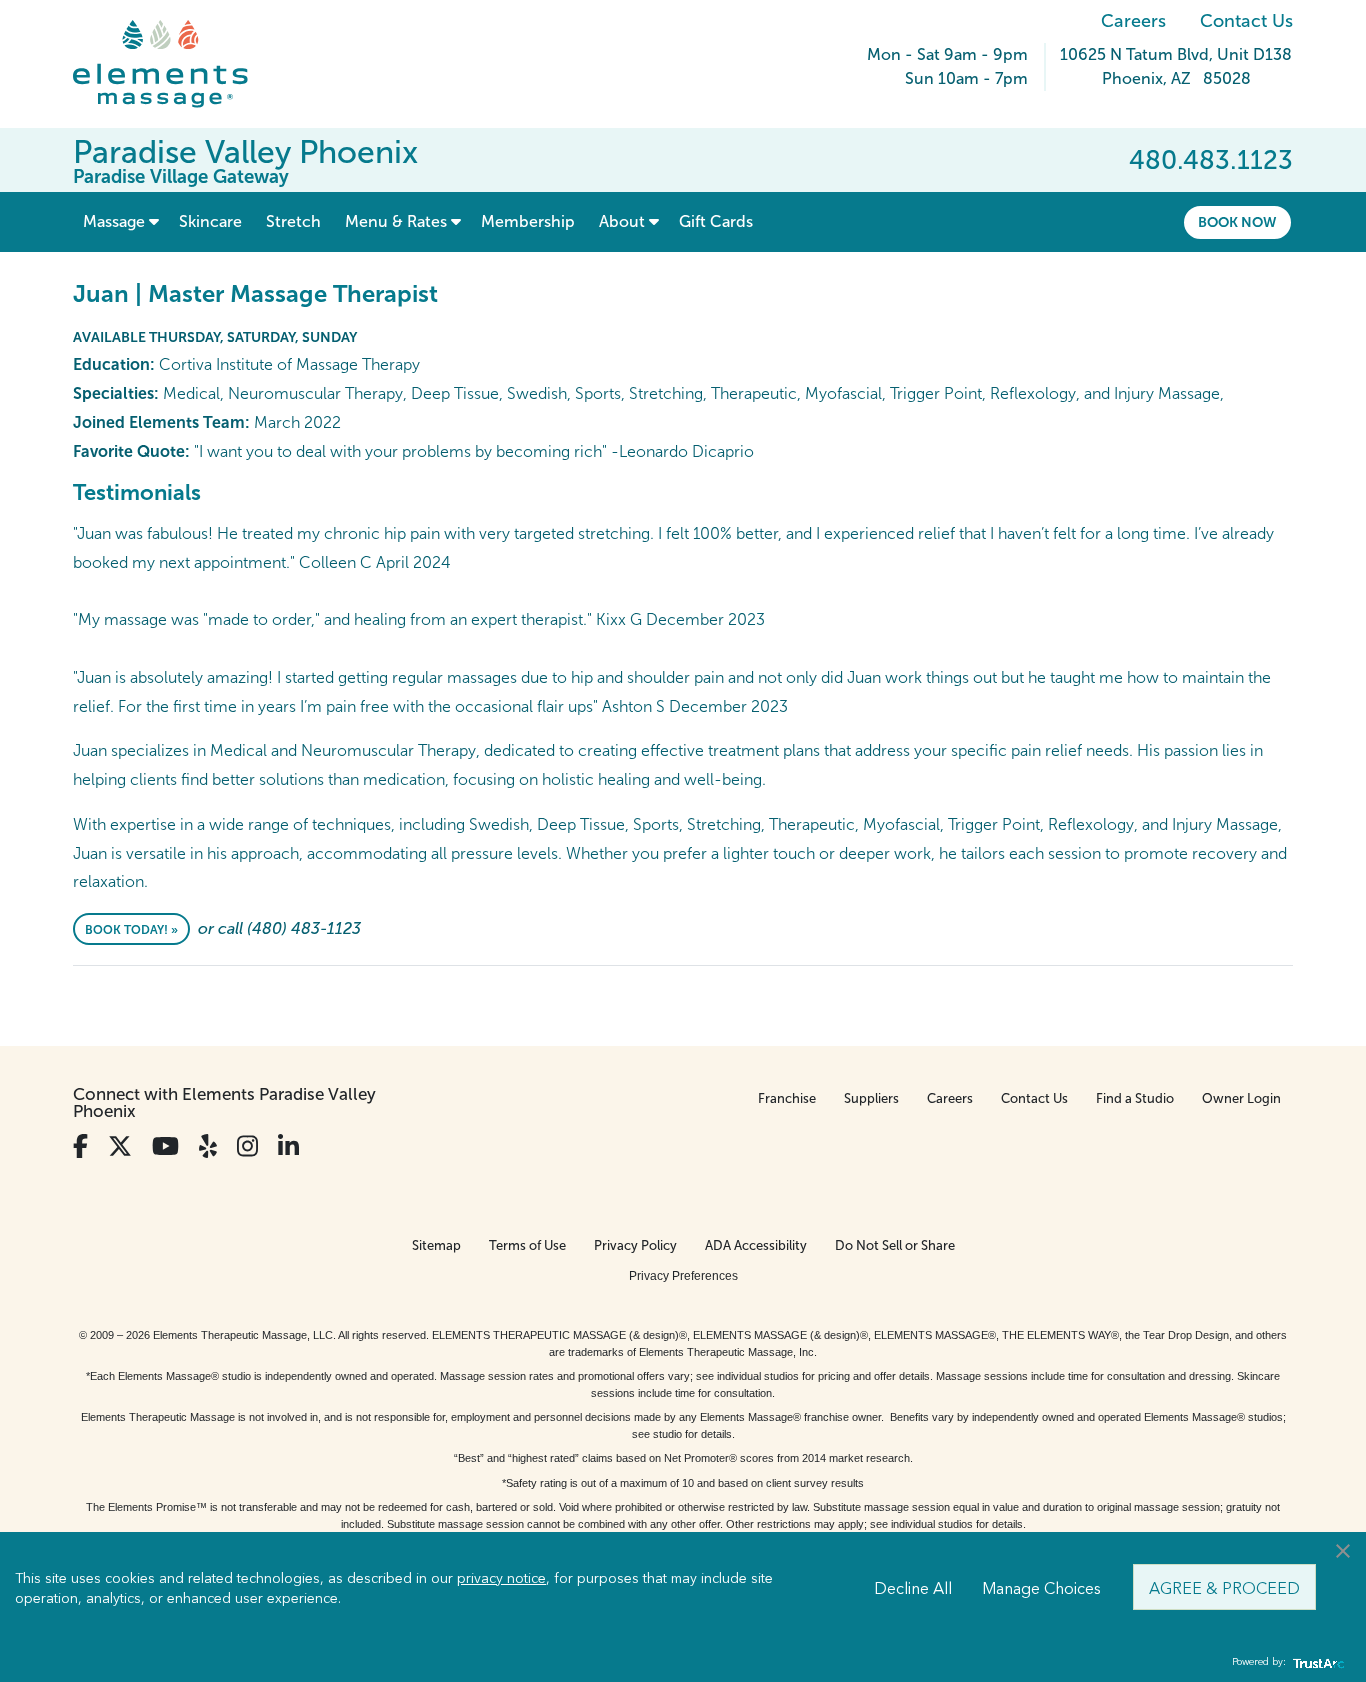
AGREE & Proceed (1224, 1587)
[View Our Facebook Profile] (80, 1146)
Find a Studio (1135, 1098)
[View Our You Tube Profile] (165, 1146)
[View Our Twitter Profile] (120, 1146)
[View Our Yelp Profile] (208, 1146)
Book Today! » (131, 930)
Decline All (913, 1587)
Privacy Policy (635, 1245)
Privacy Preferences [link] (683, 1276)
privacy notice (501, 1577)
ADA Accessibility (756, 1245)
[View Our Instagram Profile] (247, 1146)
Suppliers (871, 1098)
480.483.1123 (1211, 160)
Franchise (787, 1098)
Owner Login (1241, 1098)
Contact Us (1246, 21)
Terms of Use (527, 1245)
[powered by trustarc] (1316, 1662)
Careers (1133, 21)
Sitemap (436, 1245)
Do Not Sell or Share (895, 1245)
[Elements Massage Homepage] (175, 64)
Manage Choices (1041, 1587)
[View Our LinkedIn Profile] (288, 1146)
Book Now (1237, 222)
